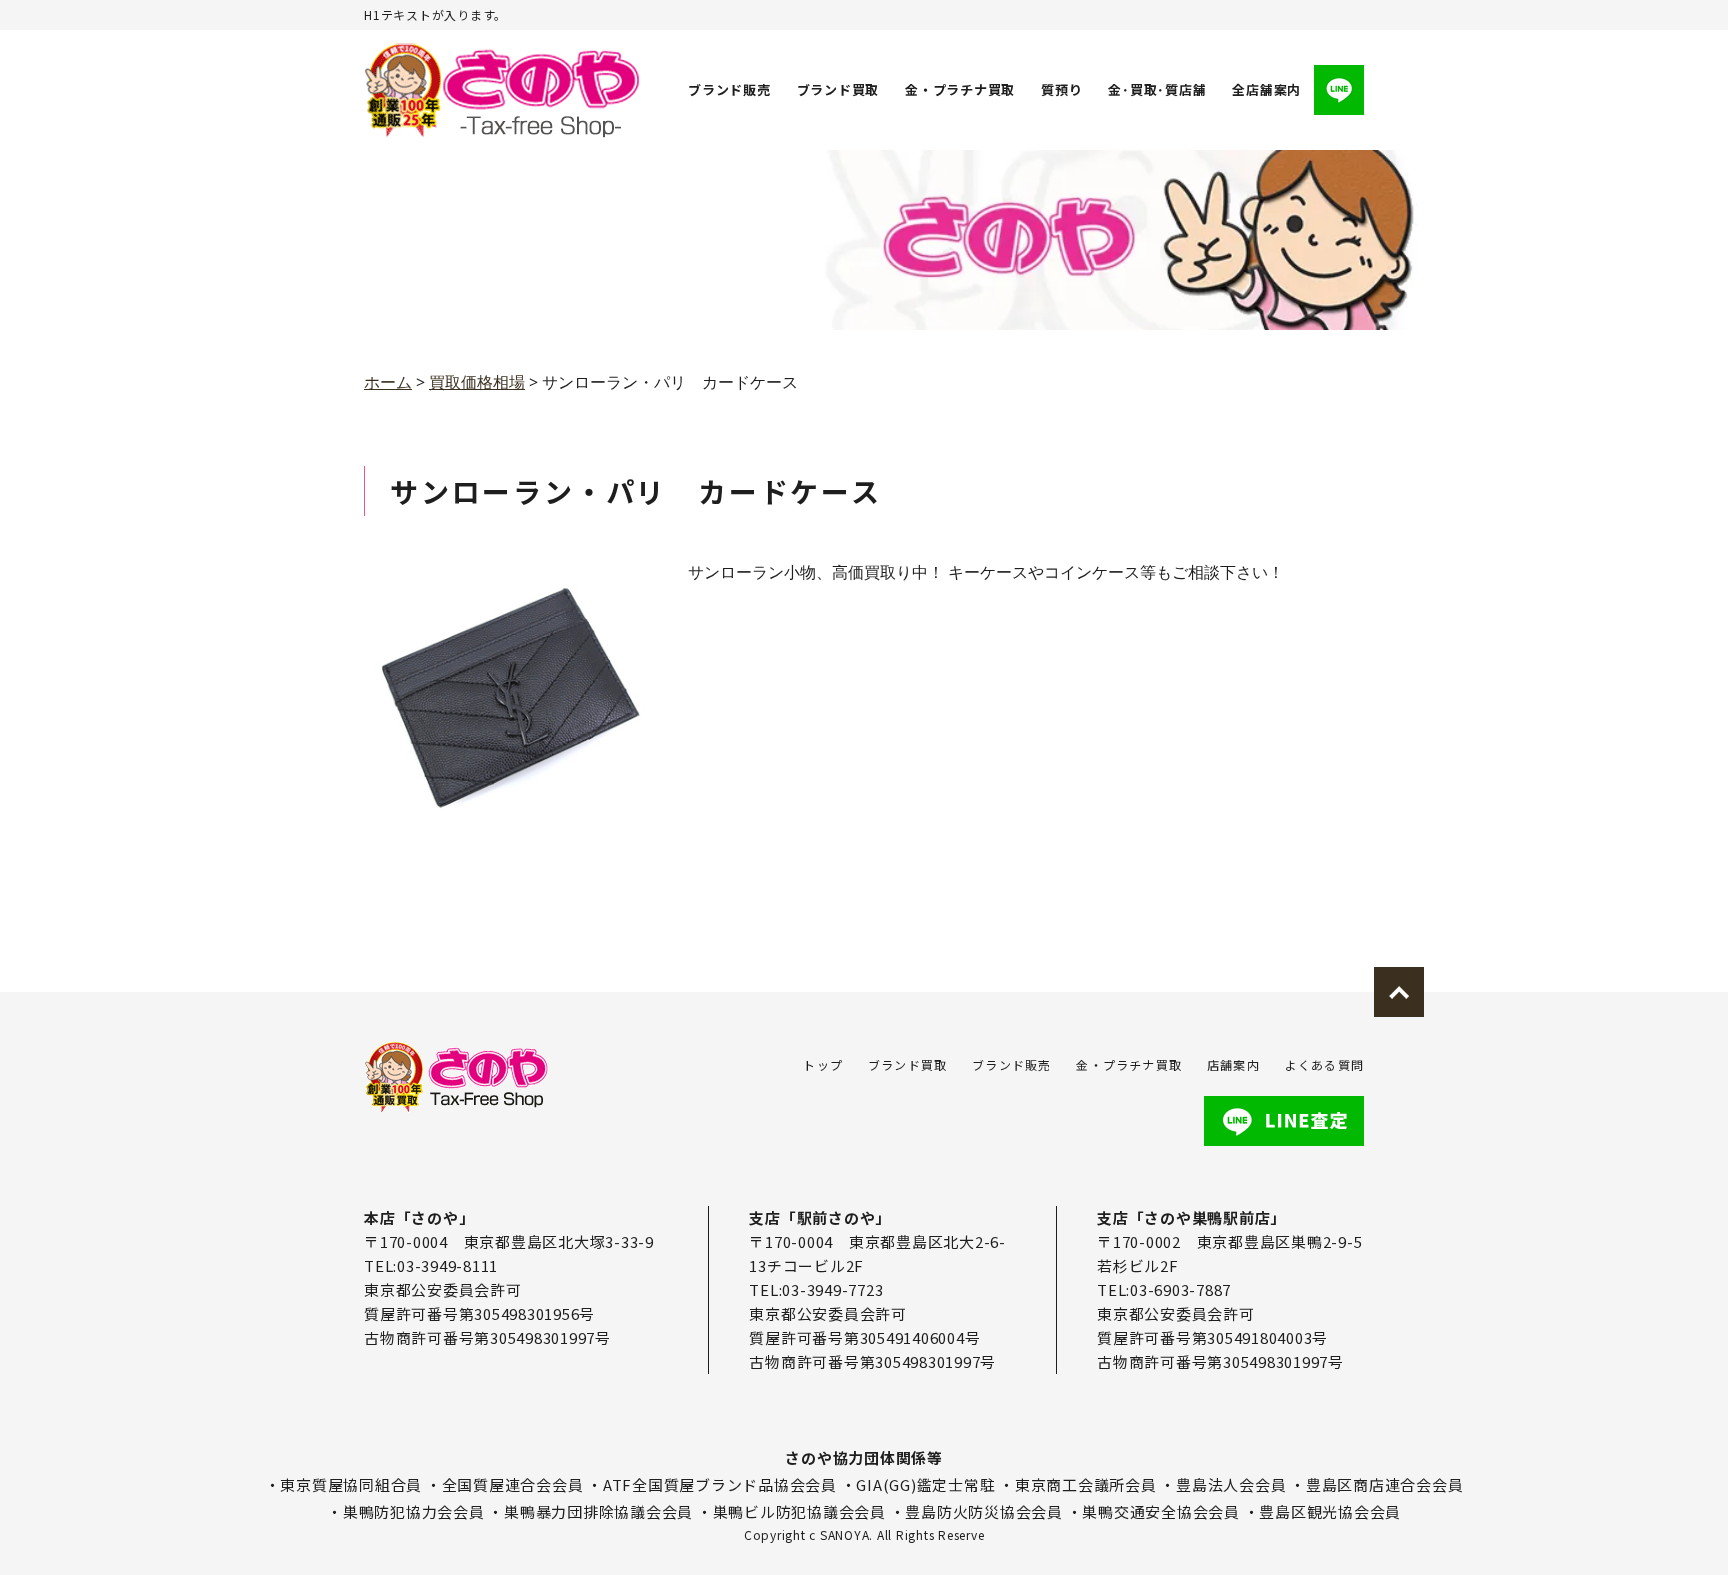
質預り (1061, 89)
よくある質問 (1324, 1064)
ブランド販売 (729, 89)
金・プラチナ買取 (960, 89)
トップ (823, 1064)
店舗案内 (1233, 1064)
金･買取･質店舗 (1157, 89)
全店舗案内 (1266, 89)
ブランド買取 (838, 89)
